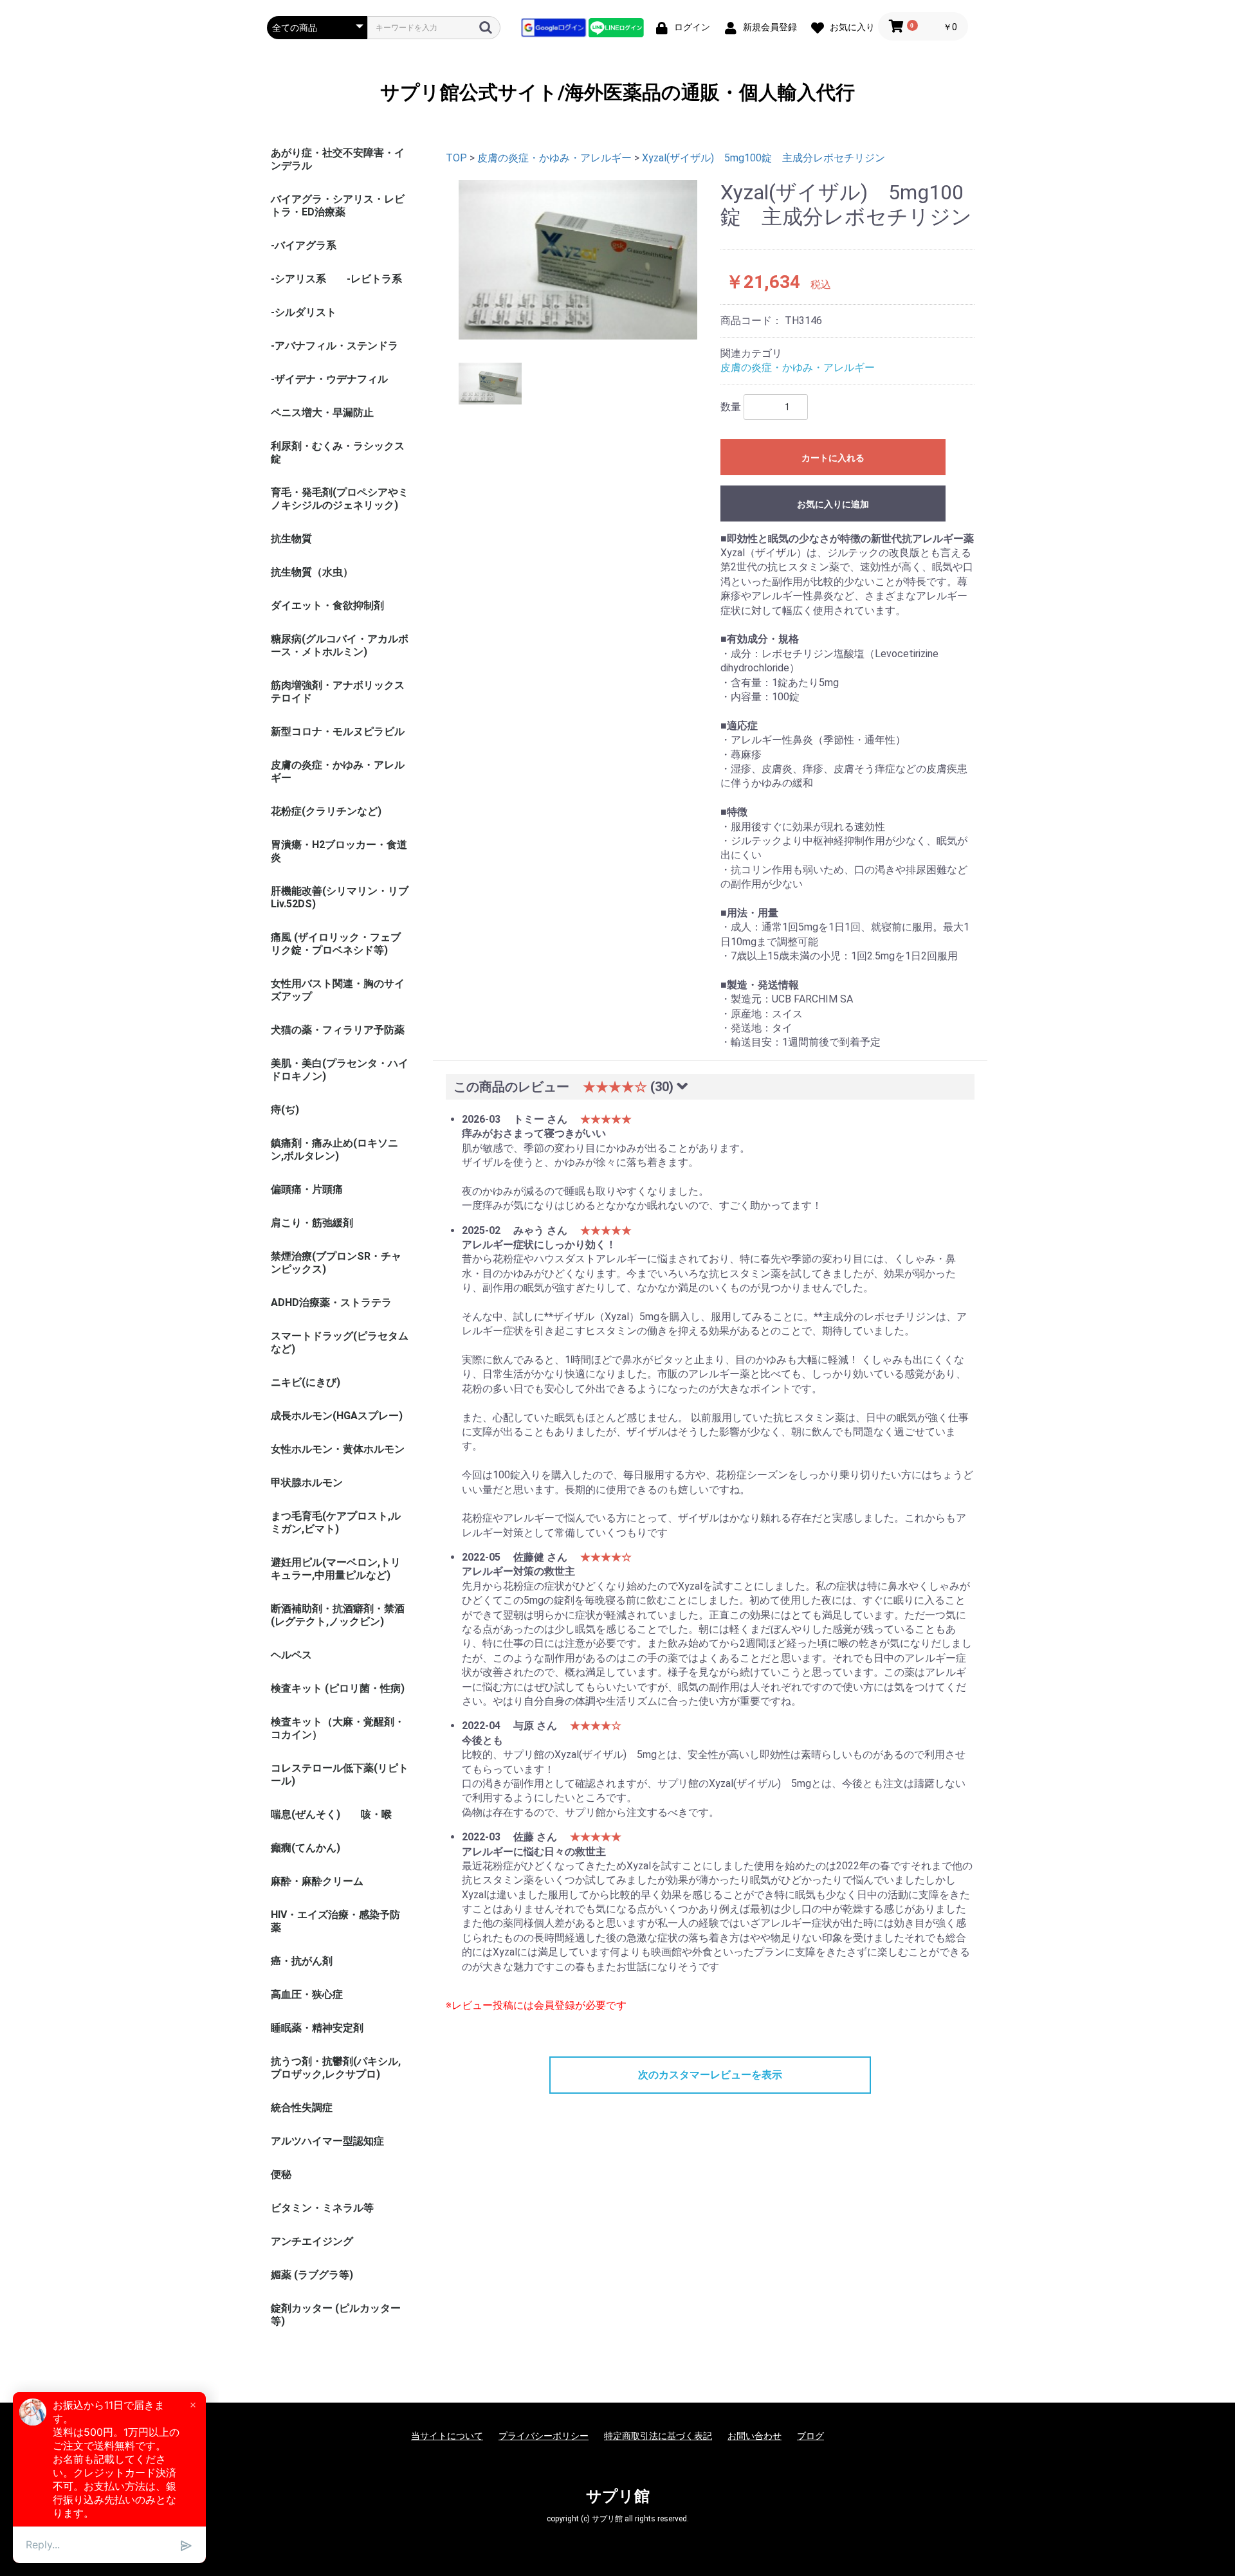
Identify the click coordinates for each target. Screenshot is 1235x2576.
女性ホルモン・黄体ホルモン (338, 1449)
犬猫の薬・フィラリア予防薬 (338, 1030)
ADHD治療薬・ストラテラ (331, 1302)
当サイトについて (447, 2436)
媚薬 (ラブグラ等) (312, 2275)
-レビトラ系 (374, 279)
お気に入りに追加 (833, 504)
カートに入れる (833, 458)
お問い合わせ (755, 2436)
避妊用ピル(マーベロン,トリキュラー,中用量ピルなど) (336, 1569)
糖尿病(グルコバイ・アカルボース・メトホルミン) (340, 645)
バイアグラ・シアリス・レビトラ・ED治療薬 (338, 205)
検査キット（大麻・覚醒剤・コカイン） (338, 1728)
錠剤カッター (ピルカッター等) (336, 2315)
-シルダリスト (304, 312)
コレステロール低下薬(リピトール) (340, 1774)
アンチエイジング (312, 2241)
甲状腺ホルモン (307, 1483)
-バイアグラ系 (304, 245)
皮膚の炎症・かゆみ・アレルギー (338, 771)
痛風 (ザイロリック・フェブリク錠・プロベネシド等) (336, 944)
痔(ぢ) (285, 1110)
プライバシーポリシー (544, 2436)
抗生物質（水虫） (312, 572)
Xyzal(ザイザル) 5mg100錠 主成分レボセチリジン (764, 158)
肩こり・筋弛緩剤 (312, 1223)
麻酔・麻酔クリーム (317, 1881)
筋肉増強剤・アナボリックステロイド (338, 692)
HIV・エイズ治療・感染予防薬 (335, 1921)
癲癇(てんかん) (306, 1848)
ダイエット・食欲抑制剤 (327, 605)
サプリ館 (618, 2496)
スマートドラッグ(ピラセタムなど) (340, 1342)
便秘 (281, 2174)
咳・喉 (376, 1814)
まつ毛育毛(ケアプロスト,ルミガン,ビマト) (336, 1522)
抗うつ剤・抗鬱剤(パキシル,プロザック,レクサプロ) (336, 2068)
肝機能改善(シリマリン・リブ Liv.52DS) (340, 897)
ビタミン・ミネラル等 (322, 2208)
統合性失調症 (302, 2108)
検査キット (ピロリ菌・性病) (338, 1688)
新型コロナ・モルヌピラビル (338, 731)
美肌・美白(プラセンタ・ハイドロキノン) (340, 1070)
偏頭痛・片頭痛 (307, 1189)
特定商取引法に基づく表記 (658, 2436)
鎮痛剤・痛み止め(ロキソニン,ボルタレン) (334, 1149)
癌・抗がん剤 (302, 1961)
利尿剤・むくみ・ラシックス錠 (338, 452)
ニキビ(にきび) (306, 1382)
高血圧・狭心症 (307, 1994)
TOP (456, 158)
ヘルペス (291, 1655)
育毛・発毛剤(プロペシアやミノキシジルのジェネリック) (340, 499)
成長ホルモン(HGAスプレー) (337, 1416)
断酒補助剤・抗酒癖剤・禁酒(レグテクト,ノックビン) (338, 1615)
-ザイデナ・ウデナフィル (329, 379)
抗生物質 (291, 539)
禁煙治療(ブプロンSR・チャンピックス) (336, 1263)
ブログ (810, 2436)
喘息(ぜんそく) (306, 1814)
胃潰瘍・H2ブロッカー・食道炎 (339, 851)
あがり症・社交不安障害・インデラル (338, 159)
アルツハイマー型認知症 (327, 2141)
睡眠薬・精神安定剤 (317, 2028)
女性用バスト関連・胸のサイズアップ (338, 990)
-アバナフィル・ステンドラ (334, 346)
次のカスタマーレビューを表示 (710, 2075)
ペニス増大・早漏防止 (322, 413)
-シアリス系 (298, 279)
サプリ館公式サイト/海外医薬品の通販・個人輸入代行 (617, 92)
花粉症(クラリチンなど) (326, 811)
